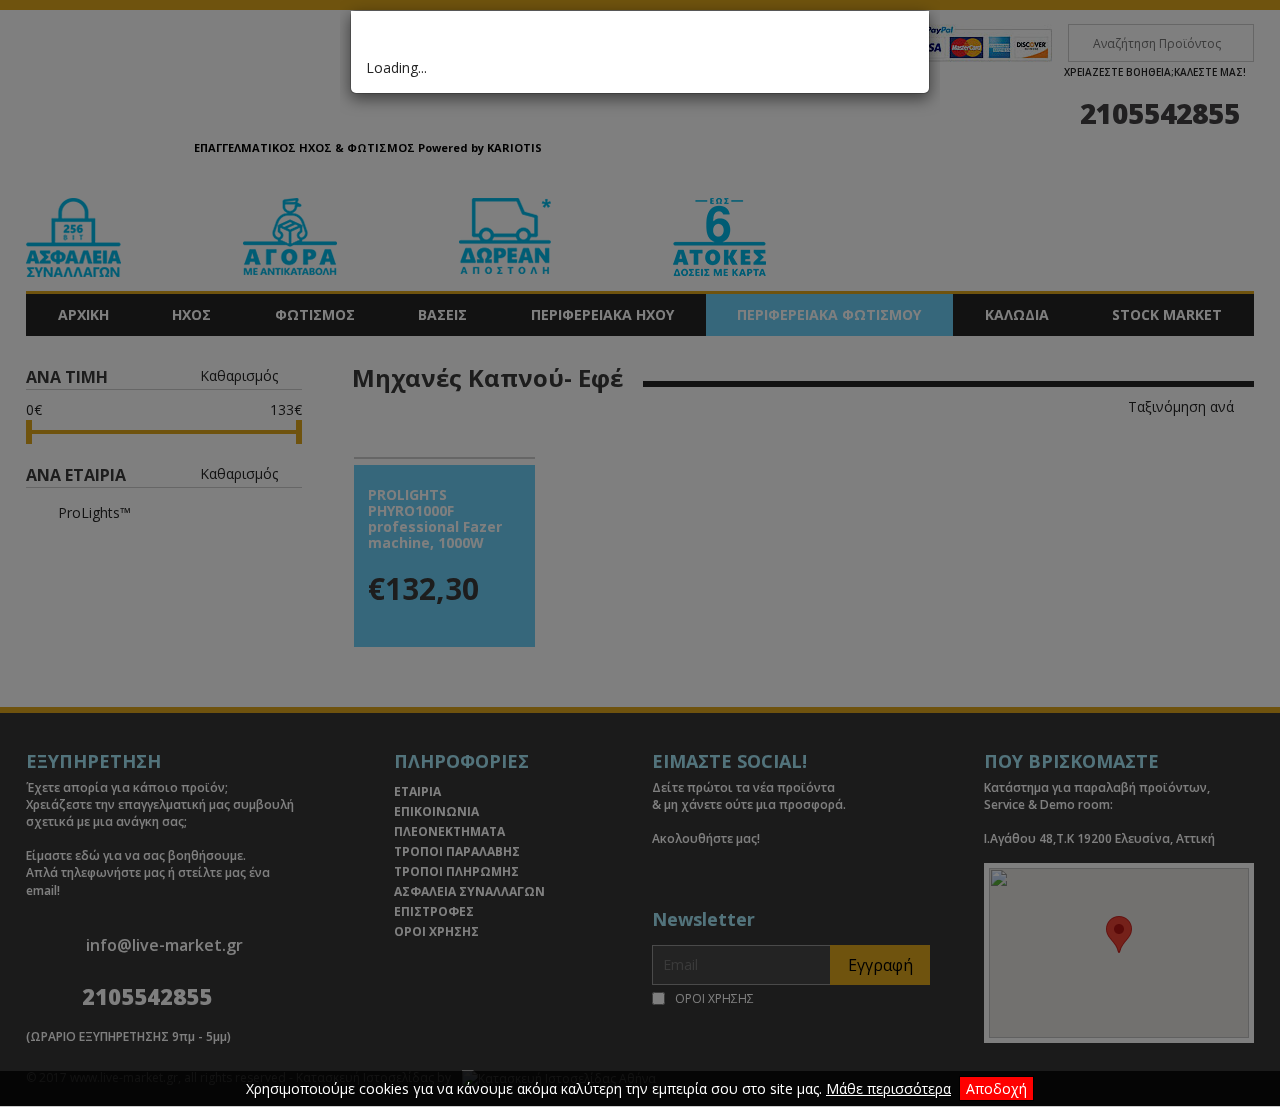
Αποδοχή (996, 1088)
